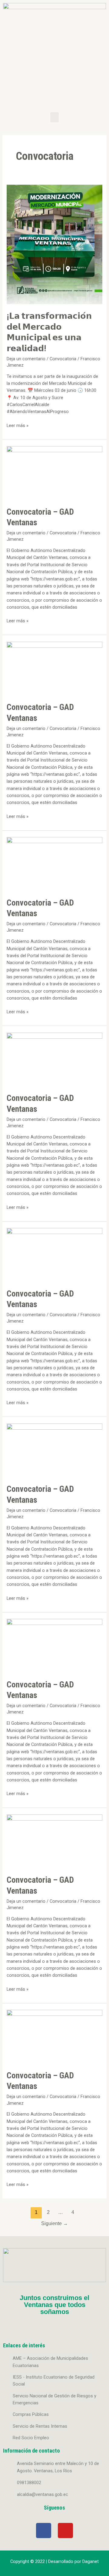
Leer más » (18, 425)
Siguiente (54, 2223)
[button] (54, 117)
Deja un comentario (26, 359)
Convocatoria (63, 359)
